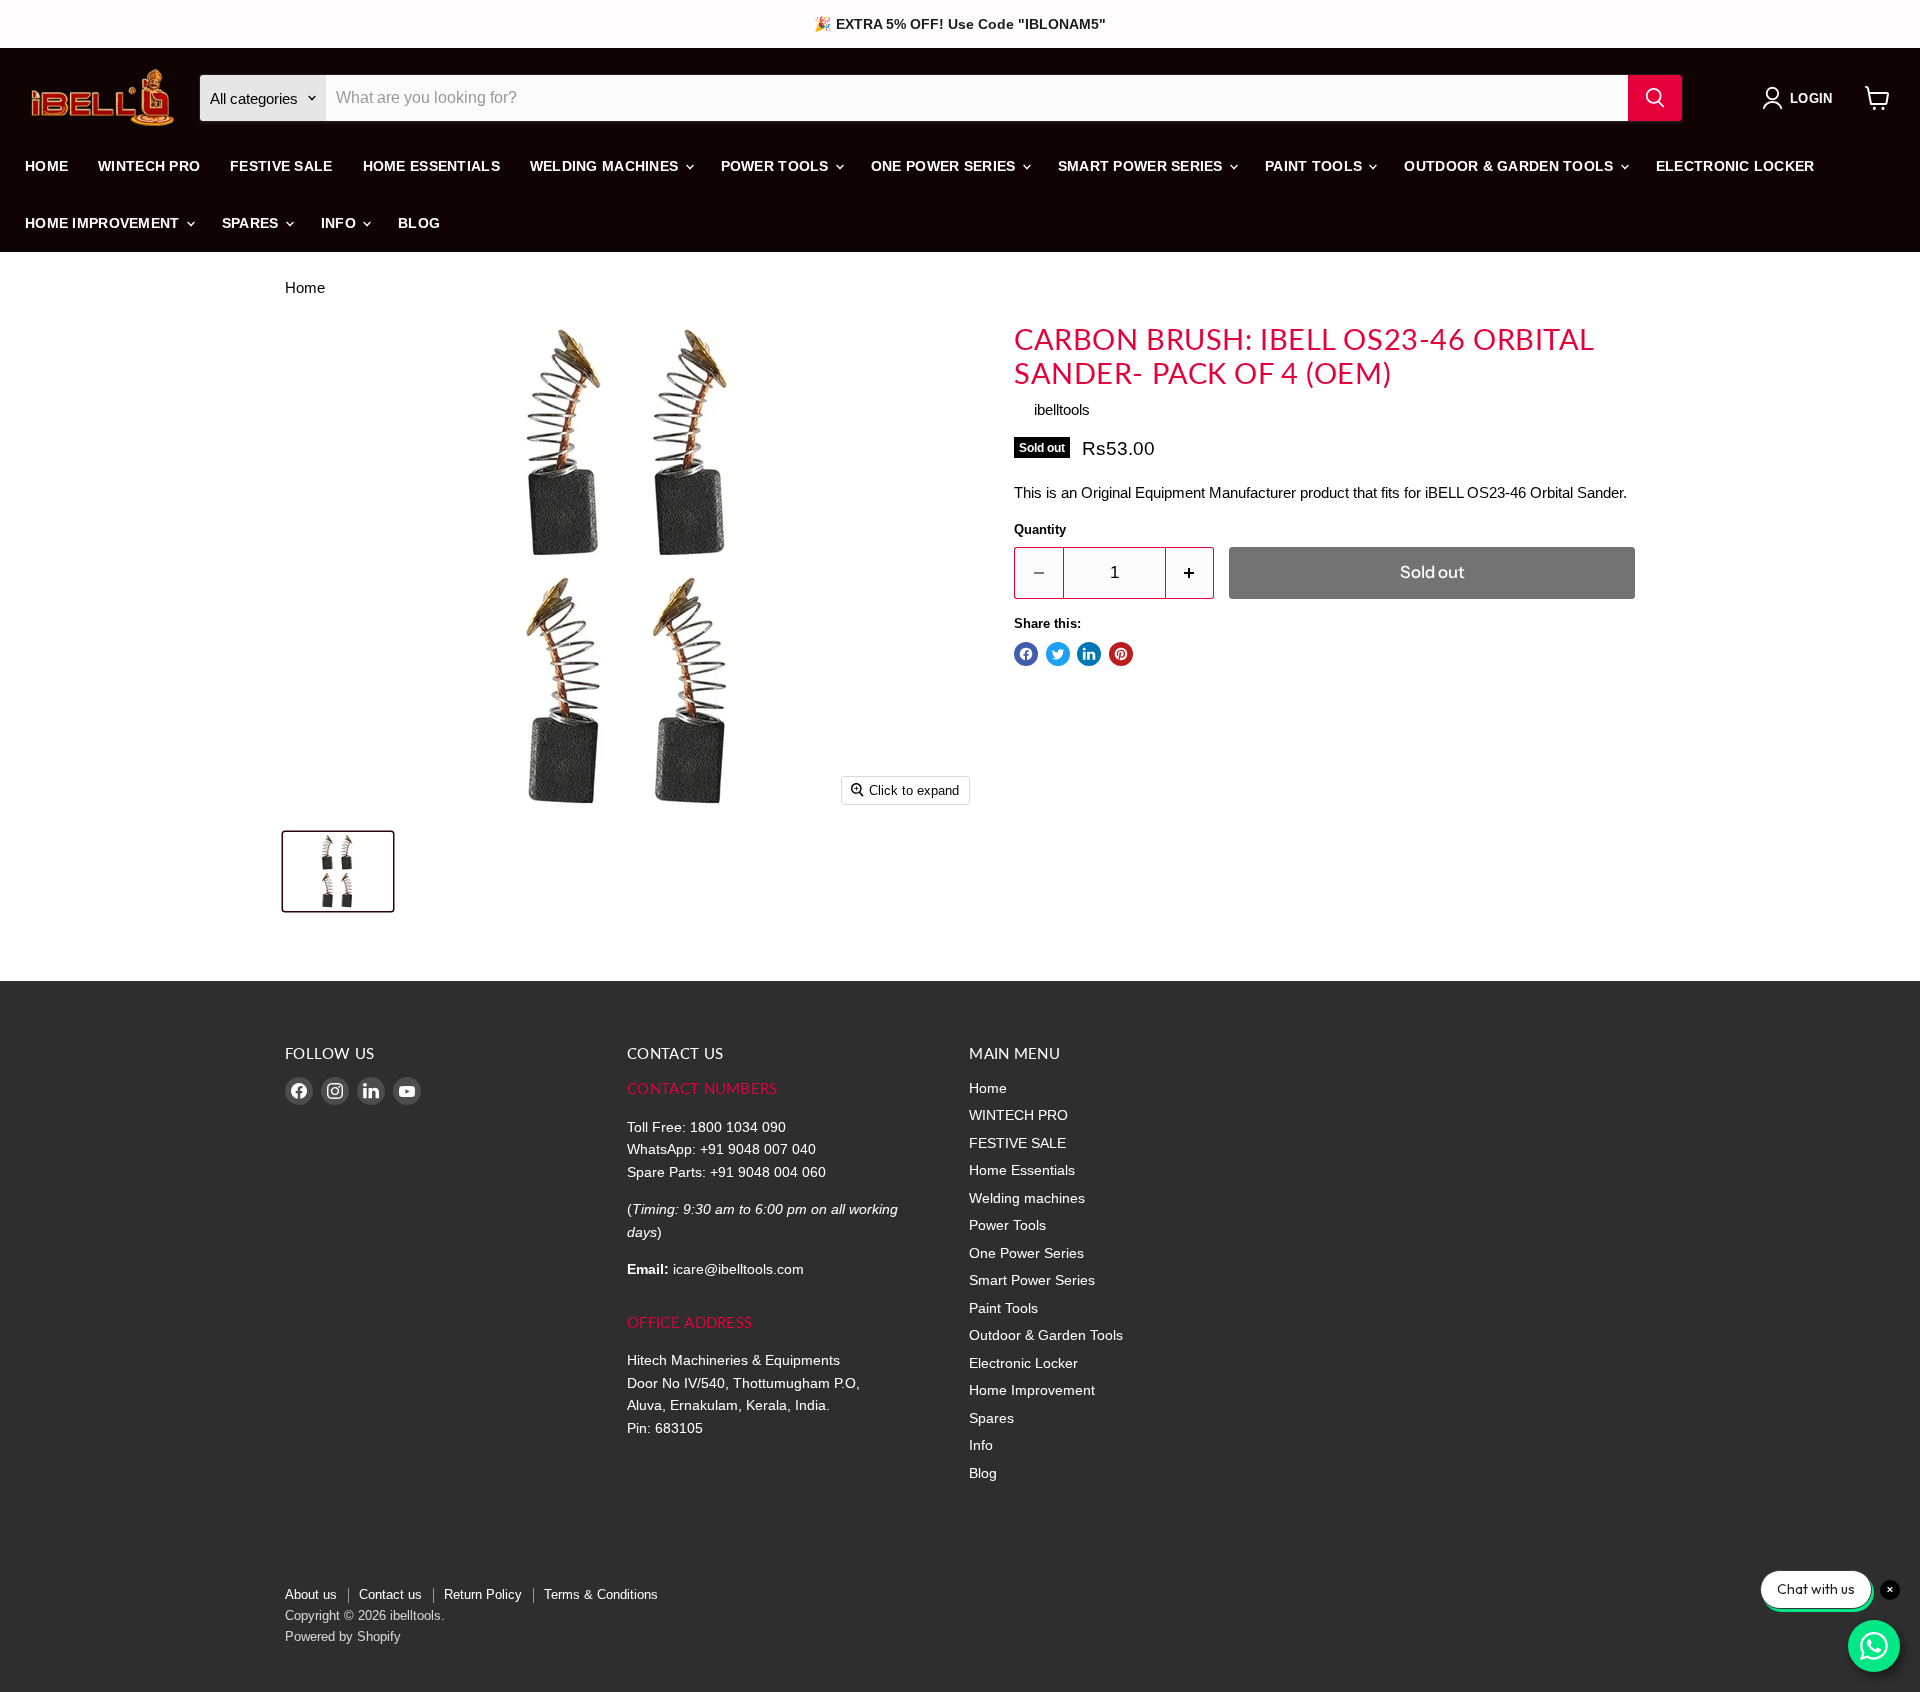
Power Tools (777, 166)
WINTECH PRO (149, 166)
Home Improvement (104, 223)
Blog (419, 223)
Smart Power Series (1142, 166)
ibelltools (1062, 409)
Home (46, 166)
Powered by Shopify (343, 1636)
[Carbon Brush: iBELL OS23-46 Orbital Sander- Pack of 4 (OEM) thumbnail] (338, 871)
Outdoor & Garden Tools (1510, 166)
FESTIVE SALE (281, 166)
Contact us (390, 1594)
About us (311, 1594)
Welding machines (606, 166)
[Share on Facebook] (1026, 654)
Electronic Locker (1735, 166)
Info (340, 223)
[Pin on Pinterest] (1121, 654)
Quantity (1040, 529)
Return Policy (483, 1594)
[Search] (1655, 98)
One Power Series (945, 166)
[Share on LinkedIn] (1089, 654)
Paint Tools (1315, 166)
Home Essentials (431, 166)
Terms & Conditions (601, 1594)
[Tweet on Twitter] (1058, 654)
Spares (252, 223)
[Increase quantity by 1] (1190, 572)
